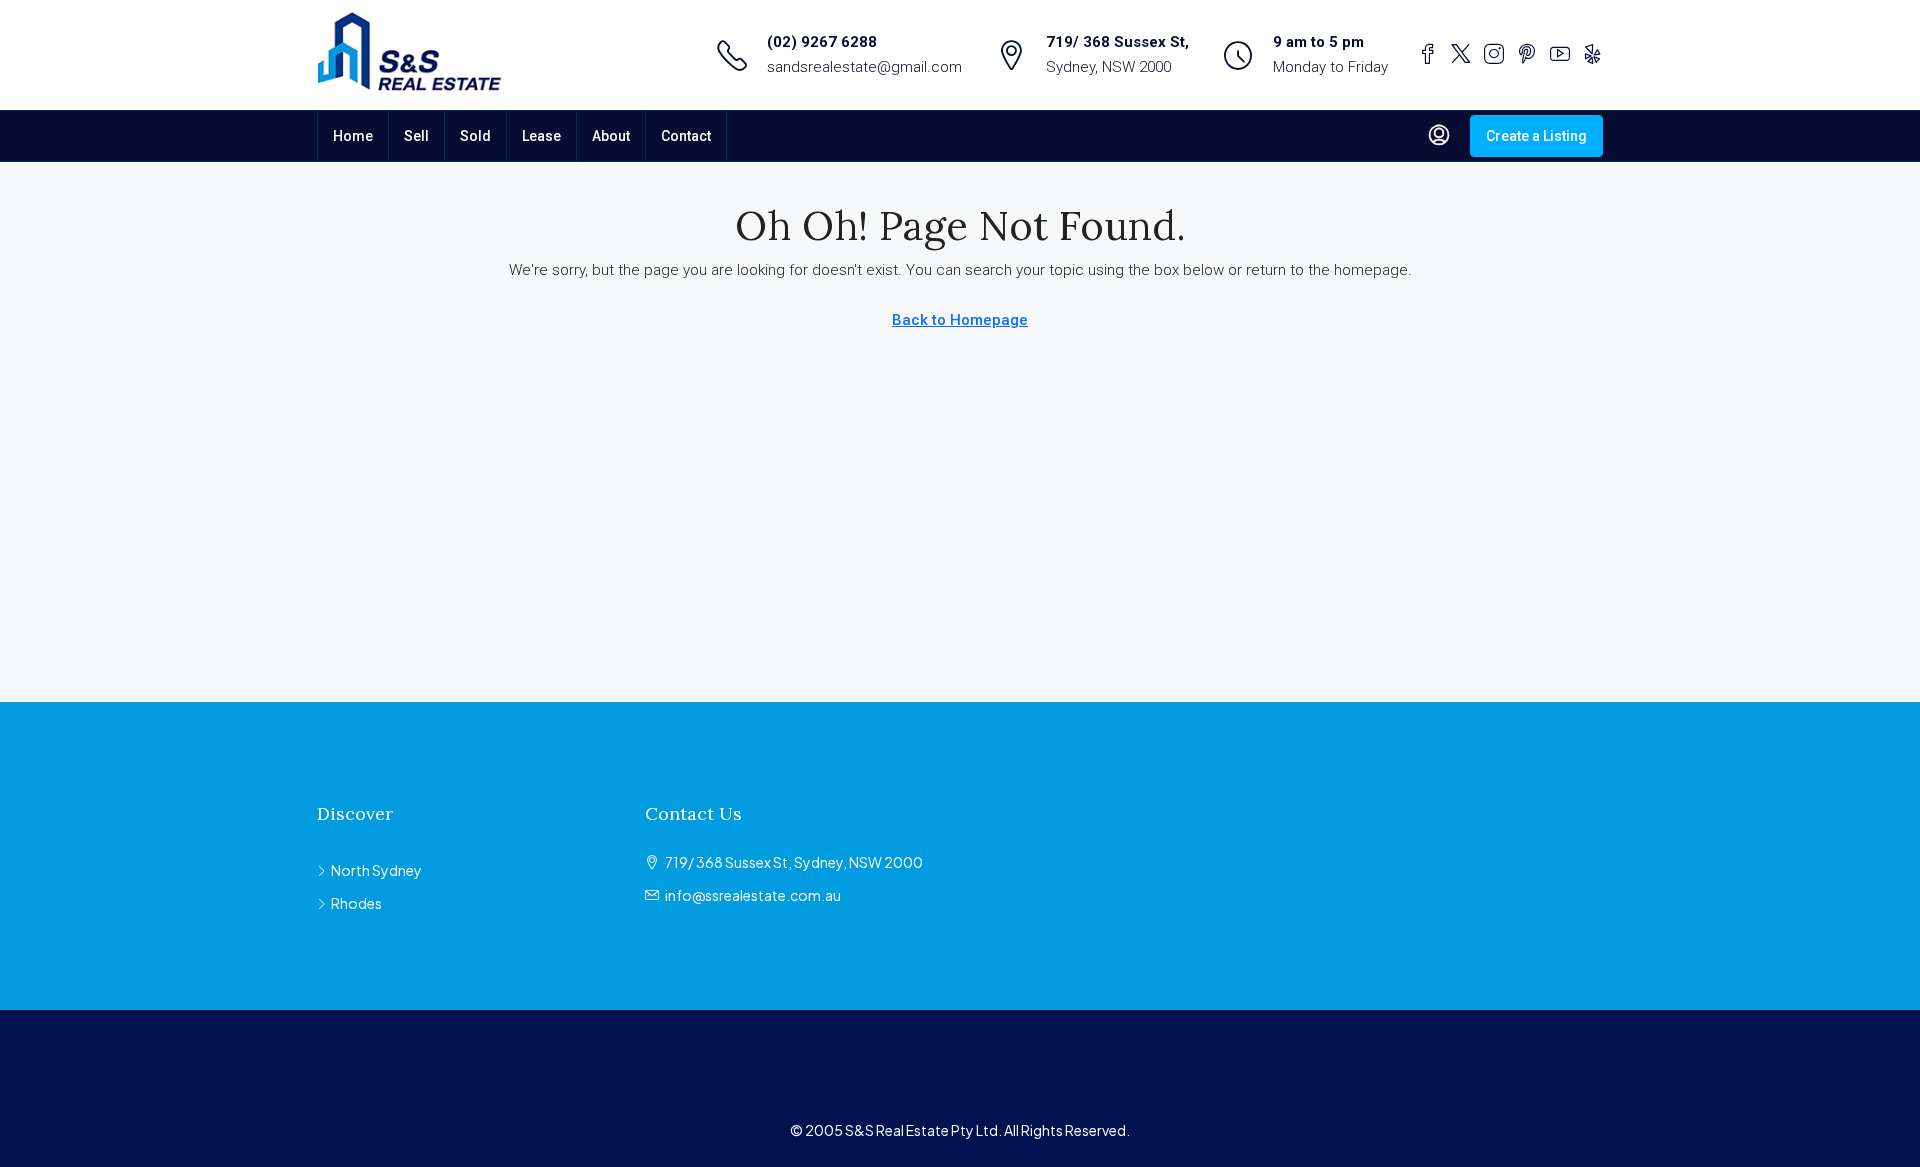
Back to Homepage (960, 320)
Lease (541, 136)
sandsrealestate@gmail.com (864, 67)
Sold (475, 136)
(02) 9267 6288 (822, 42)
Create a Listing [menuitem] (1536, 136)
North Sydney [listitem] (376, 870)
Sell (416, 136)
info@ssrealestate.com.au (753, 895)
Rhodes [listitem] (356, 903)
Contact (686, 136)
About (611, 136)
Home (353, 136)
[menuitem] (1439, 136)
